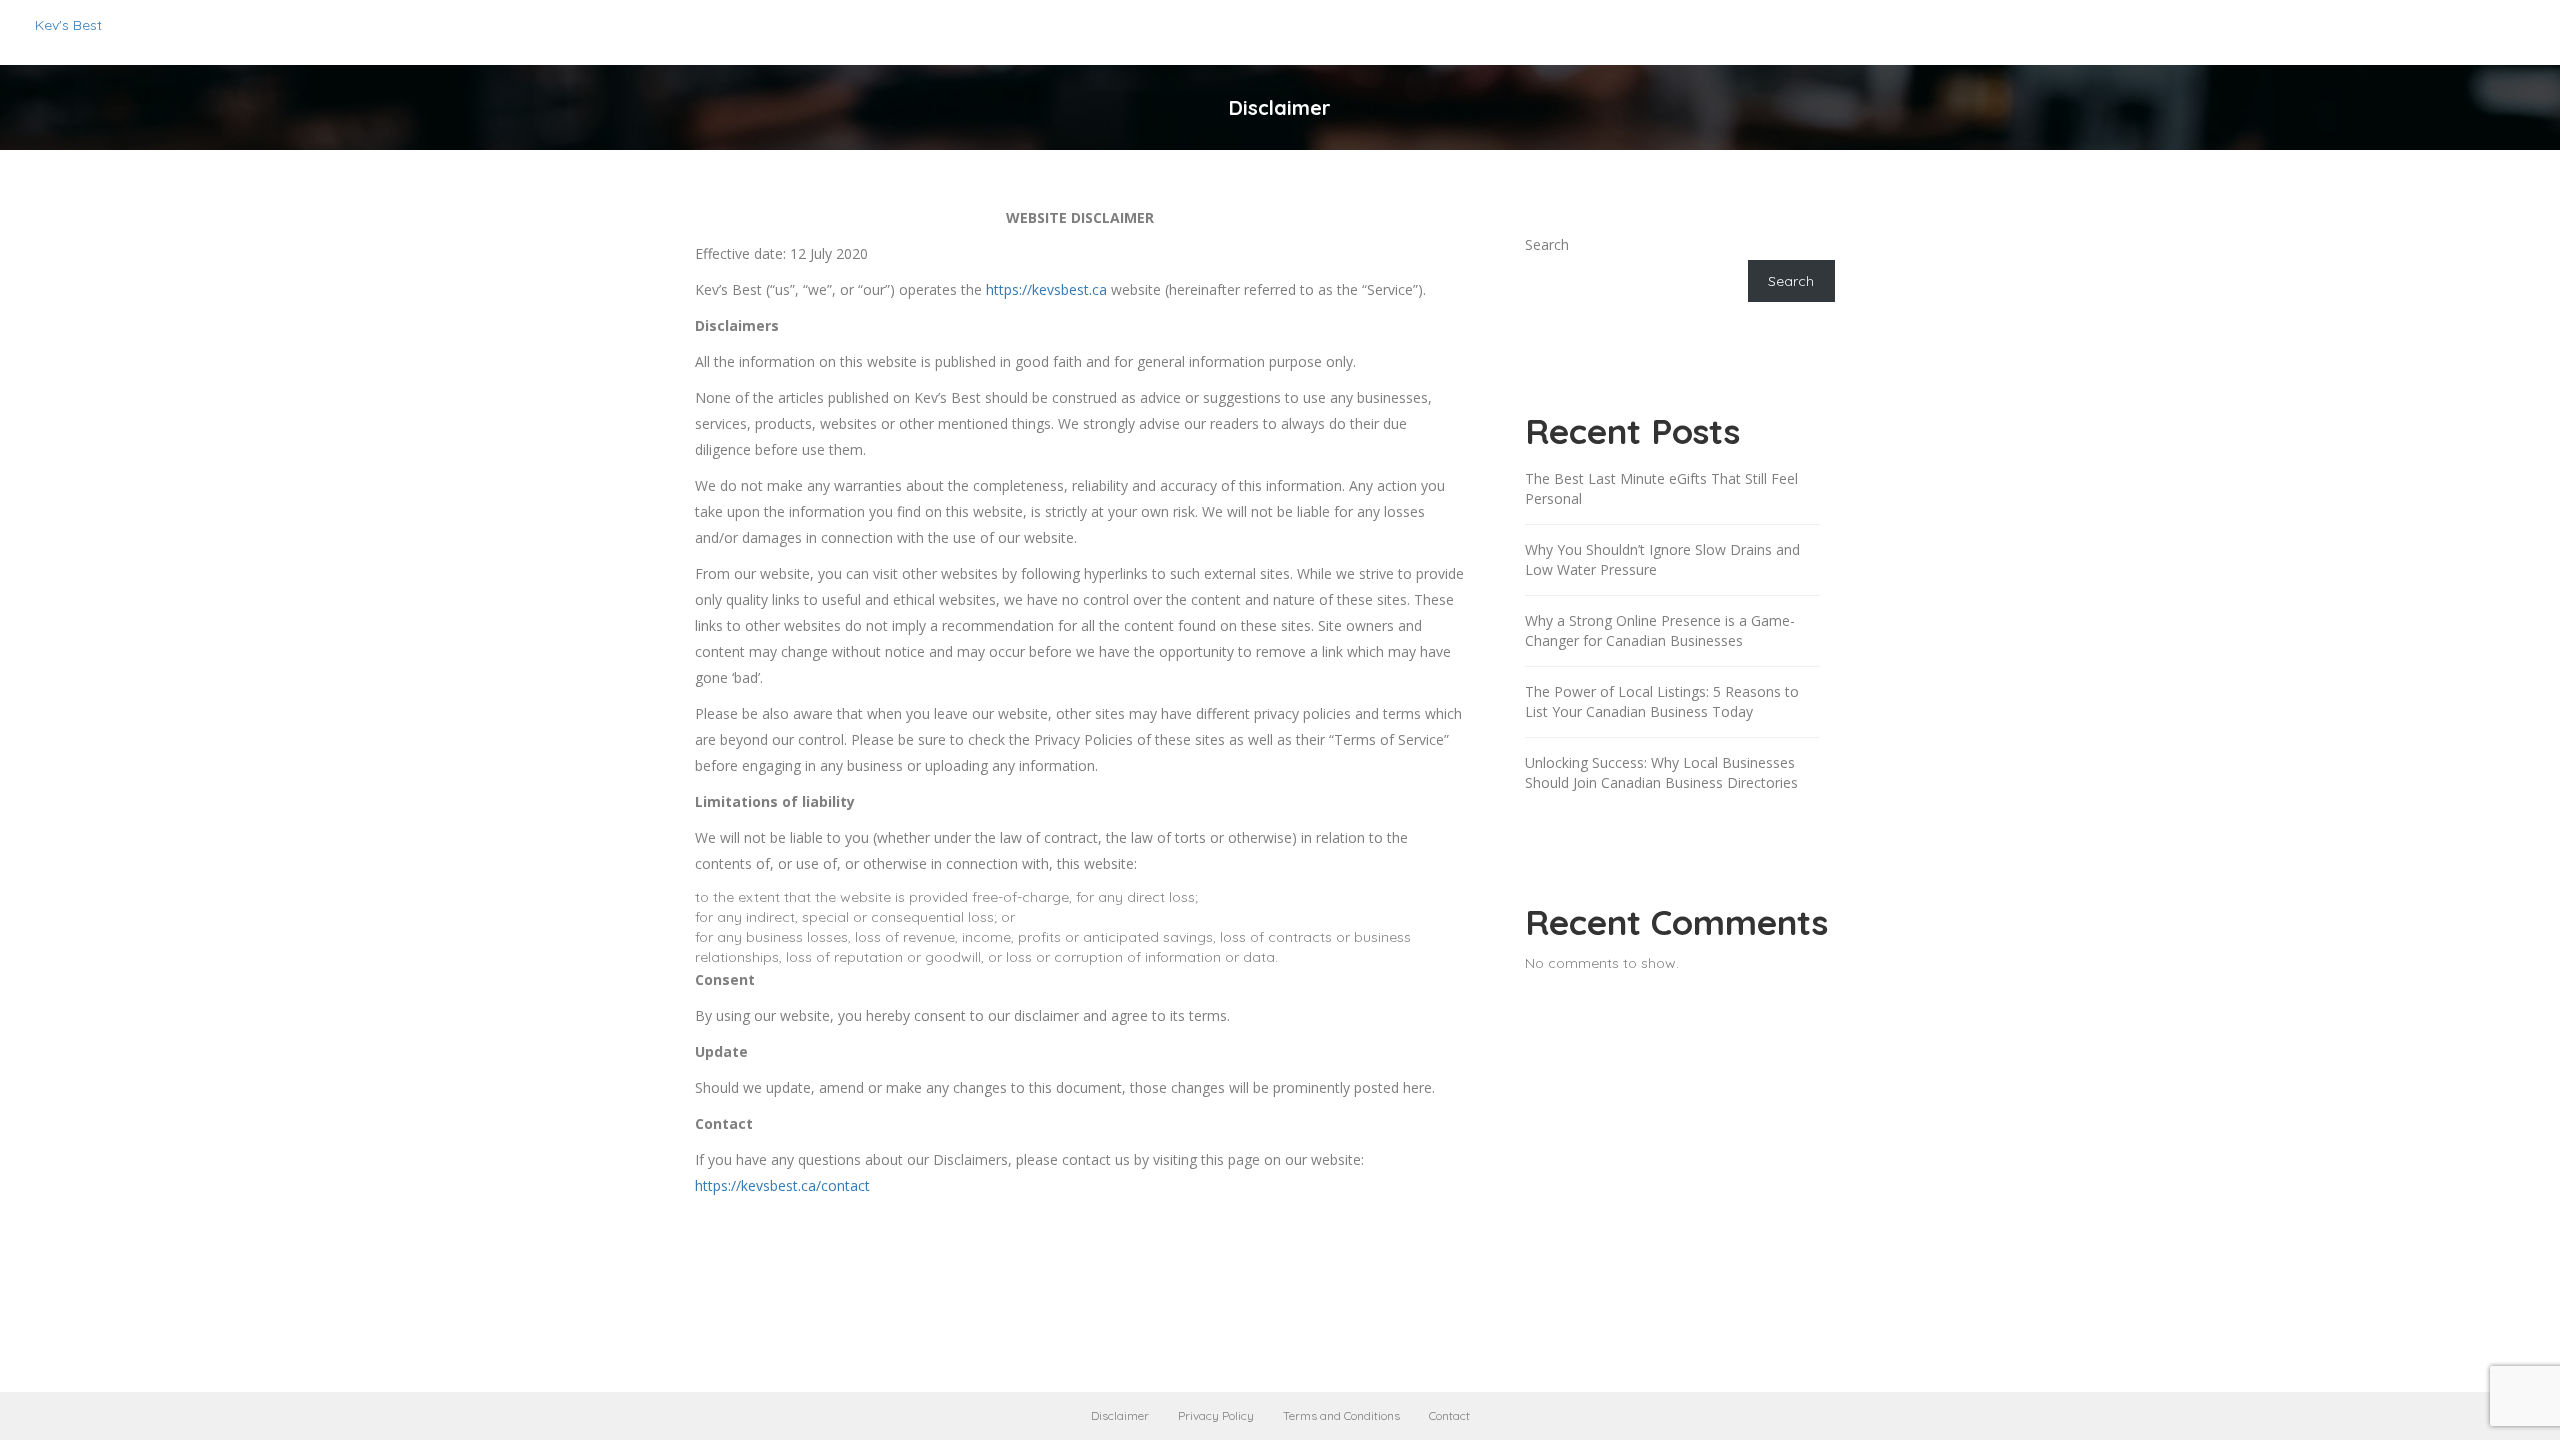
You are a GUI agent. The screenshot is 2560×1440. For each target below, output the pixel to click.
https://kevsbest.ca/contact (782, 1185)
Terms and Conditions (1341, 1415)
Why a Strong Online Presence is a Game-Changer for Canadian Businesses (1660, 630)
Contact (1449, 1415)
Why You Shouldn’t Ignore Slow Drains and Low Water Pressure (1662, 559)
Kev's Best (68, 25)
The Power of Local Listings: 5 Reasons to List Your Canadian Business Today (1662, 701)
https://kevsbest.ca (1046, 289)
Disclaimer (1120, 1415)
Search (1547, 244)
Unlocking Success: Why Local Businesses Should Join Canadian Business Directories (1661, 772)
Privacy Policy (1216, 1415)
